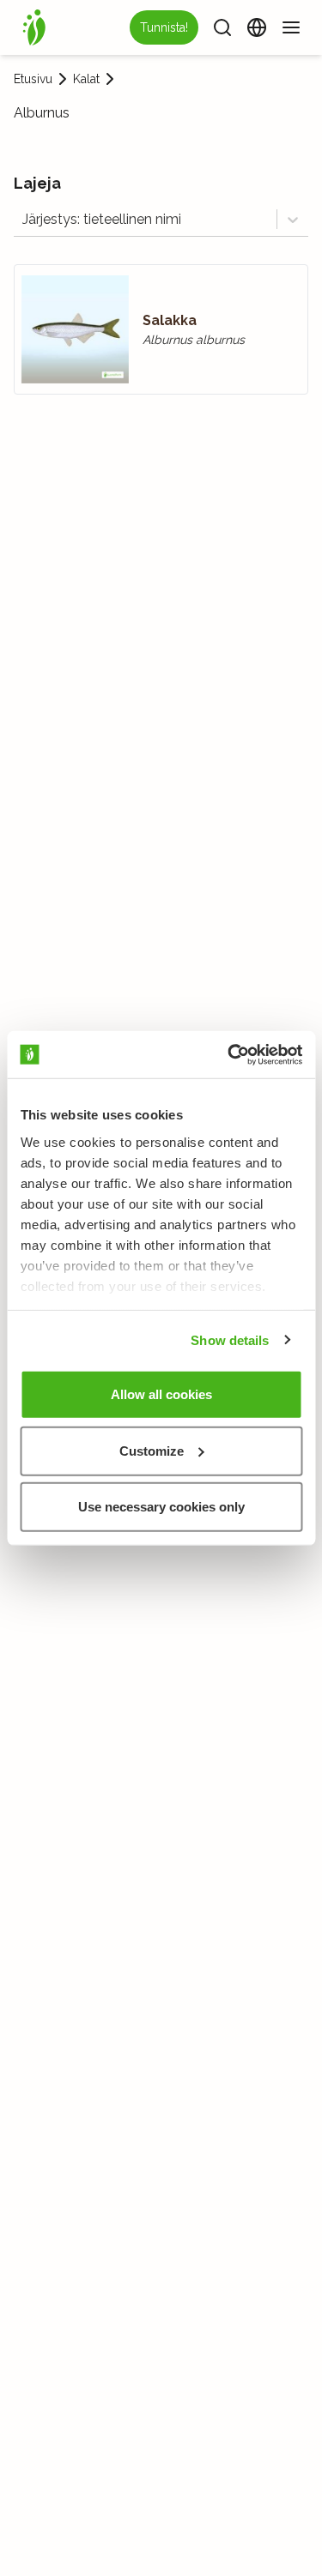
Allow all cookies (161, 1394)
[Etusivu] (34, 27)
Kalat (86, 79)
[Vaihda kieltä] (257, 27)
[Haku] (222, 27)
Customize (152, 1450)
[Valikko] (291, 27)
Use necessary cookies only (161, 1507)
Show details (230, 1339)
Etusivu (33, 79)
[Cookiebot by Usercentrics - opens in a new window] (229, 1054)
